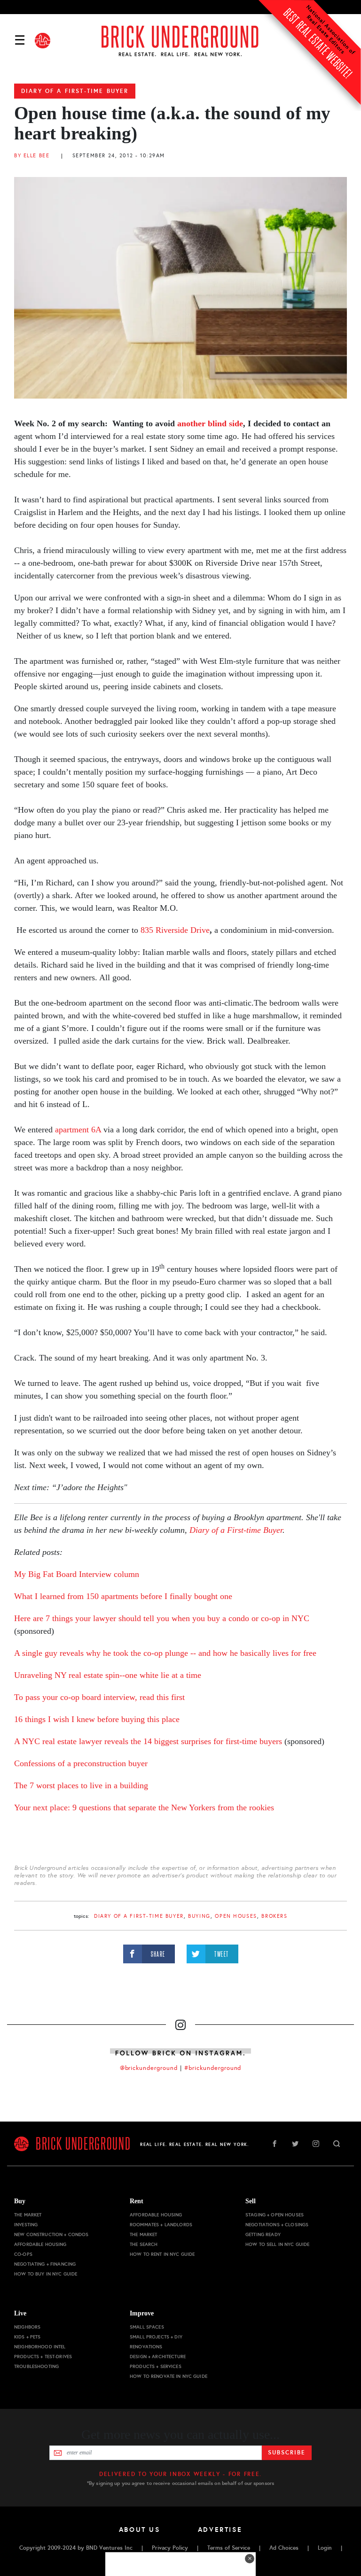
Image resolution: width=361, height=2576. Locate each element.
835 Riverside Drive (175, 930)
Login (325, 2548)
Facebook (275, 2144)
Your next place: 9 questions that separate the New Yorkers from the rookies (144, 1807)
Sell (251, 2201)
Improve (142, 2313)
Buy (20, 2201)
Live (20, 2313)
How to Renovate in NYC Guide (169, 2376)
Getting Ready (263, 2234)
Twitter (295, 2144)
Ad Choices (284, 2548)
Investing (26, 2225)
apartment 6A (78, 1130)
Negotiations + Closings (277, 2225)
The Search (144, 2244)
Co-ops (23, 2254)
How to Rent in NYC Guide (162, 2254)
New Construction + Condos (51, 2234)
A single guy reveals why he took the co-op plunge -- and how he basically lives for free (165, 1653)
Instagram (316, 2144)
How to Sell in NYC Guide (277, 2244)
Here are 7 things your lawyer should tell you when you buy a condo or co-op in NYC (162, 1618)
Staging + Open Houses (275, 2215)
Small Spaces (147, 2327)
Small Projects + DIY (156, 2337)
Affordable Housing (40, 2244)
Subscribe (286, 2453)
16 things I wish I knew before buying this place (97, 1719)
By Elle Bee (32, 156)
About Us (140, 2530)
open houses (236, 1916)
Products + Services (156, 2366)
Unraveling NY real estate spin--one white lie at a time (108, 1675)
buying (199, 1916)
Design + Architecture (158, 2357)
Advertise (220, 2530)
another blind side (210, 423)
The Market (28, 2215)
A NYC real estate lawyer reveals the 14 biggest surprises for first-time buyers (149, 1741)
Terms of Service (229, 2548)
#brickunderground (213, 2068)
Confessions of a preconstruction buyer (81, 1763)
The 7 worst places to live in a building (81, 1785)
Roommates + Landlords (161, 2225)
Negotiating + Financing (45, 2264)
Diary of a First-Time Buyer (75, 91)
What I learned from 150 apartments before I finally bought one (123, 1596)
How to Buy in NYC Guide (46, 2274)
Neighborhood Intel (40, 2347)
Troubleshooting (36, 2366)
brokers (274, 1916)
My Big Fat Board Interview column (77, 1574)
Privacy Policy (170, 2548)
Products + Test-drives (43, 2357)
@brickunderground (149, 2068)
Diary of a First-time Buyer (236, 1530)
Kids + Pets (27, 2337)
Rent (137, 2201)
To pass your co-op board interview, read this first (99, 1697)
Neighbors (27, 2327)
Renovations (146, 2347)
